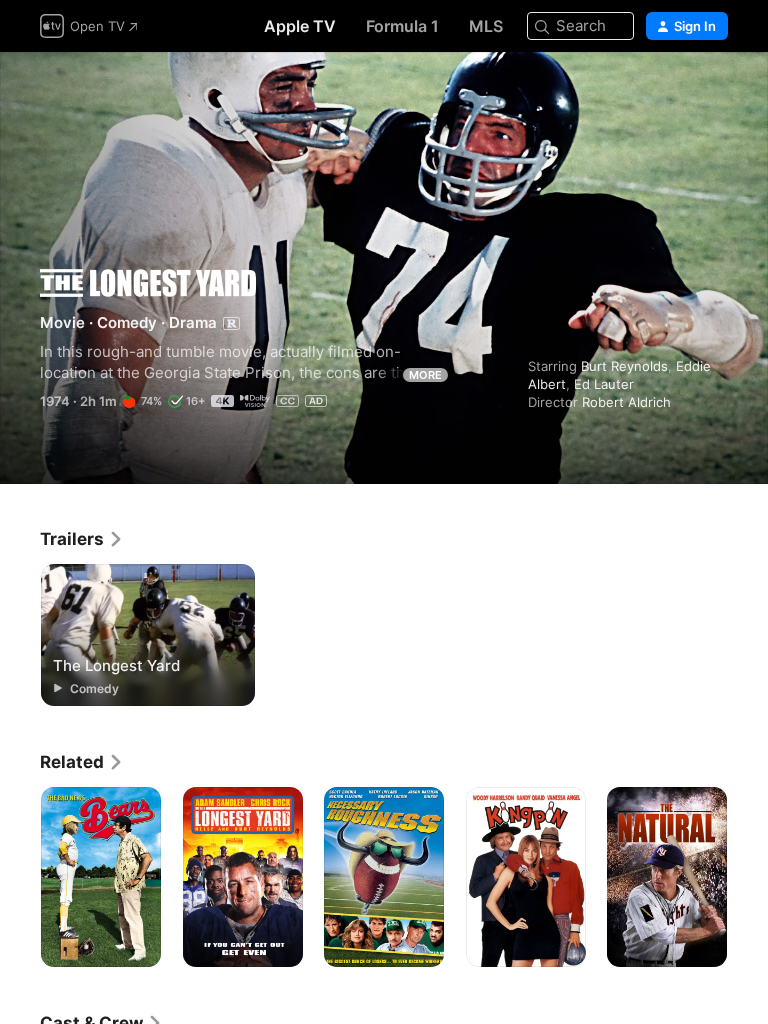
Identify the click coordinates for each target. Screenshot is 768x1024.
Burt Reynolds (624, 366)
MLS (486, 26)
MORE (425, 375)
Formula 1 (402, 26)
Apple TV (300, 26)
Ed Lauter (604, 384)
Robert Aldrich (626, 402)
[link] (82, 539)
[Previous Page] (20, 877)
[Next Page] (748, 877)
